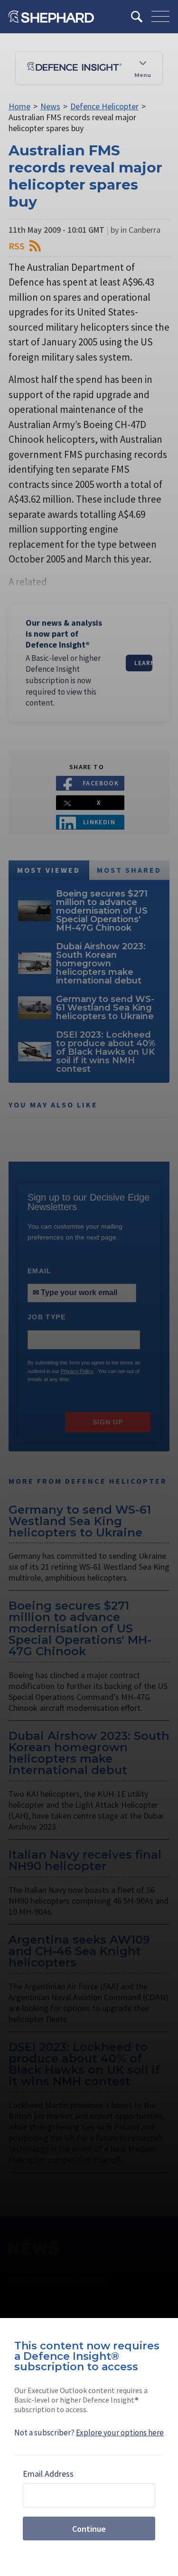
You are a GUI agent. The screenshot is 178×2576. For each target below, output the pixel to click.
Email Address (48, 2474)
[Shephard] (51, 17)
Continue (89, 2529)
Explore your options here (120, 2433)
